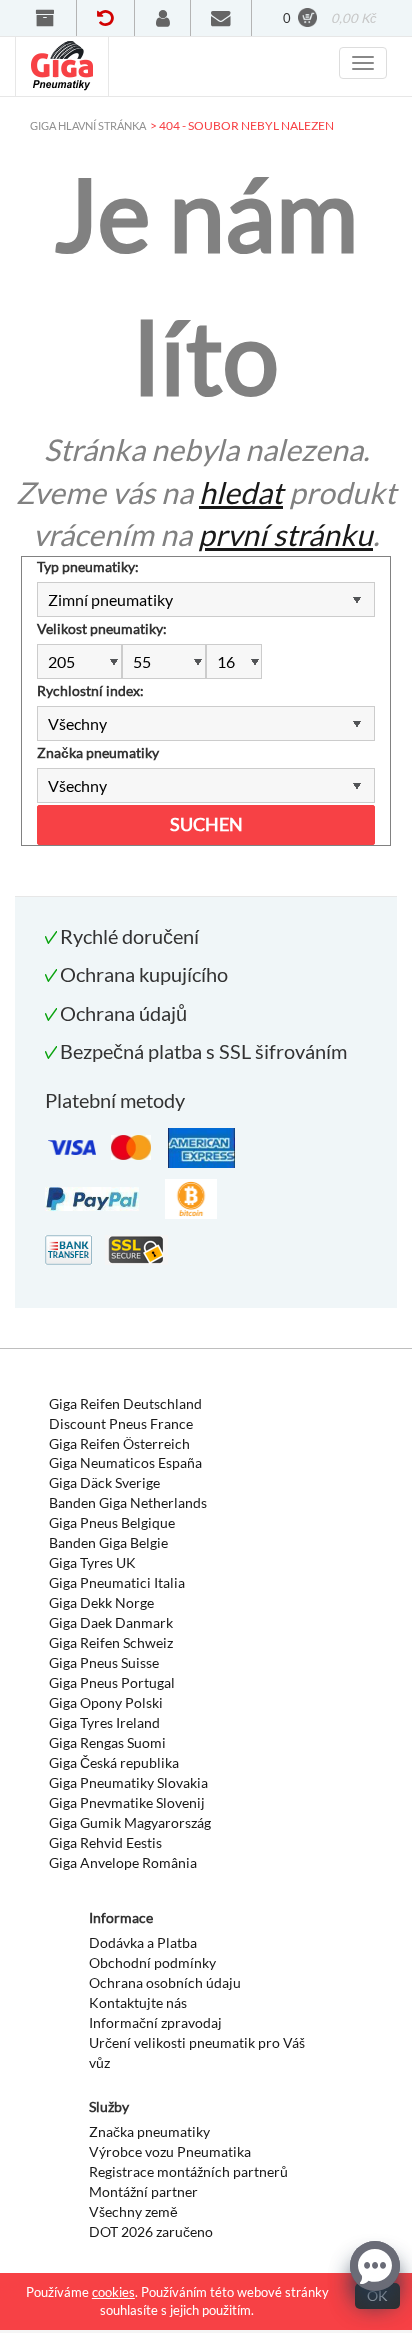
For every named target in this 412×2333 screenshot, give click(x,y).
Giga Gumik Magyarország (130, 1822)
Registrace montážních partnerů (188, 2171)
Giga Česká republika (114, 1762)
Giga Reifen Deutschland (125, 1403)
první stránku (285, 534)
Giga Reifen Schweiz (111, 1642)
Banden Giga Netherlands (128, 1502)
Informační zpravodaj (155, 2022)
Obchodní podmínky (152, 1962)
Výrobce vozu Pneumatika (170, 2151)
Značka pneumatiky (98, 752)
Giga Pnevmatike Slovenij (127, 1802)
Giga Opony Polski (106, 1702)
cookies (113, 2292)
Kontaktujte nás (138, 2002)
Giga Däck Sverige (104, 1482)
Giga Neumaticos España (125, 1462)
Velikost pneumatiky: (102, 628)
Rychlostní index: (90, 690)
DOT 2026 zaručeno (151, 2231)
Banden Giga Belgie (108, 1542)
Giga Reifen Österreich (119, 1443)
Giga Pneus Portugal (112, 1682)
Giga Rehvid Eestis (105, 1842)
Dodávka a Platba (143, 1942)
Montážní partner (143, 2191)
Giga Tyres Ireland (104, 1722)
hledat (241, 492)
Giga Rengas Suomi (107, 1742)
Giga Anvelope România (123, 1862)
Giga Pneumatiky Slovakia (128, 1782)
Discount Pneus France (121, 1423)
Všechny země (133, 2211)
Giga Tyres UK (92, 1562)
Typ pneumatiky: (88, 566)
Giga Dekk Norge (101, 1602)
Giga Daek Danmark (111, 1622)
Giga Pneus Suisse (104, 1662)
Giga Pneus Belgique (112, 1522)
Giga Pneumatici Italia (117, 1582)
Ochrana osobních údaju (165, 1982)
